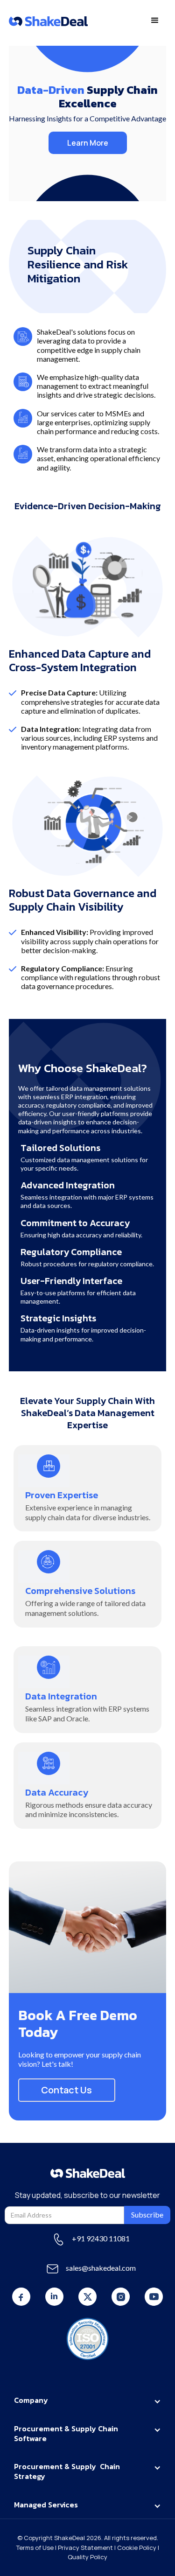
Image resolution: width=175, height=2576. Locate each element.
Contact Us (66, 2090)
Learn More (88, 143)
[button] (155, 21)
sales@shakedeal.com (101, 2268)
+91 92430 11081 (101, 2238)
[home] (48, 21)
